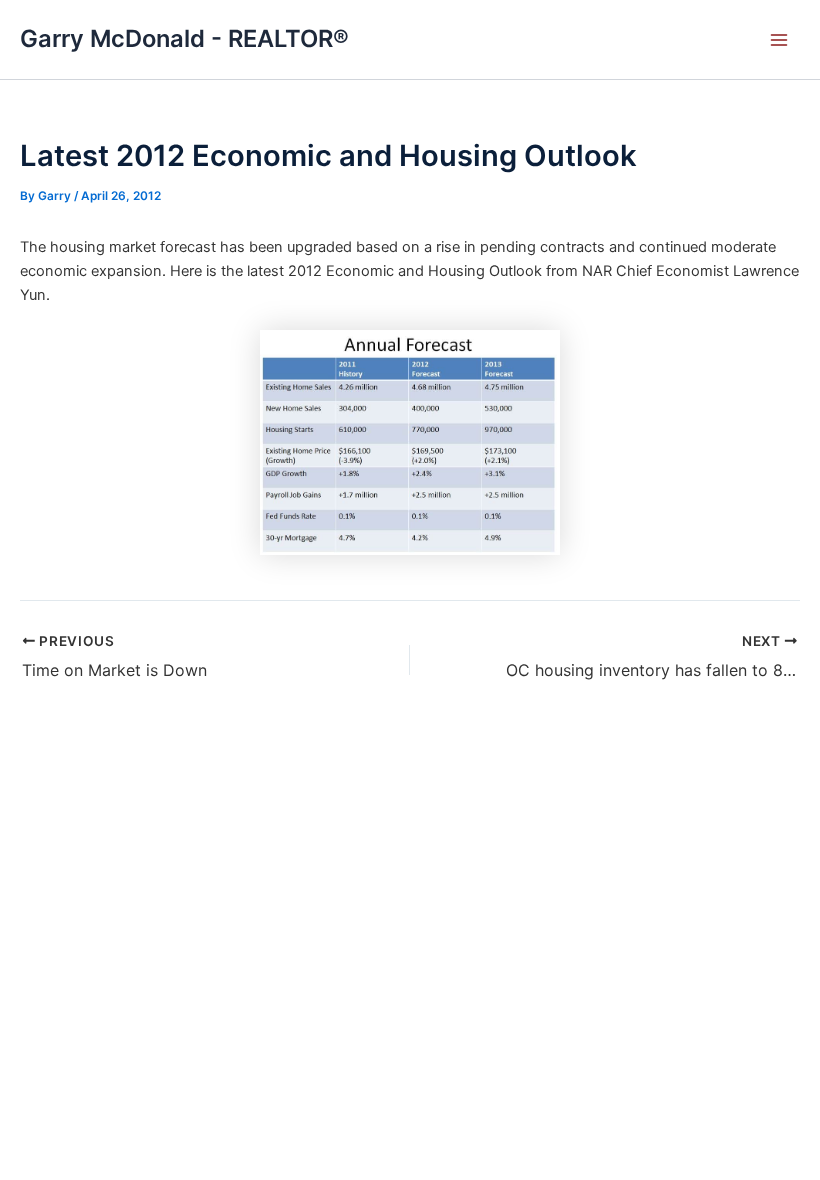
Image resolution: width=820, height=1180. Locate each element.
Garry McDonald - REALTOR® (184, 38)
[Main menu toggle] (779, 40)
